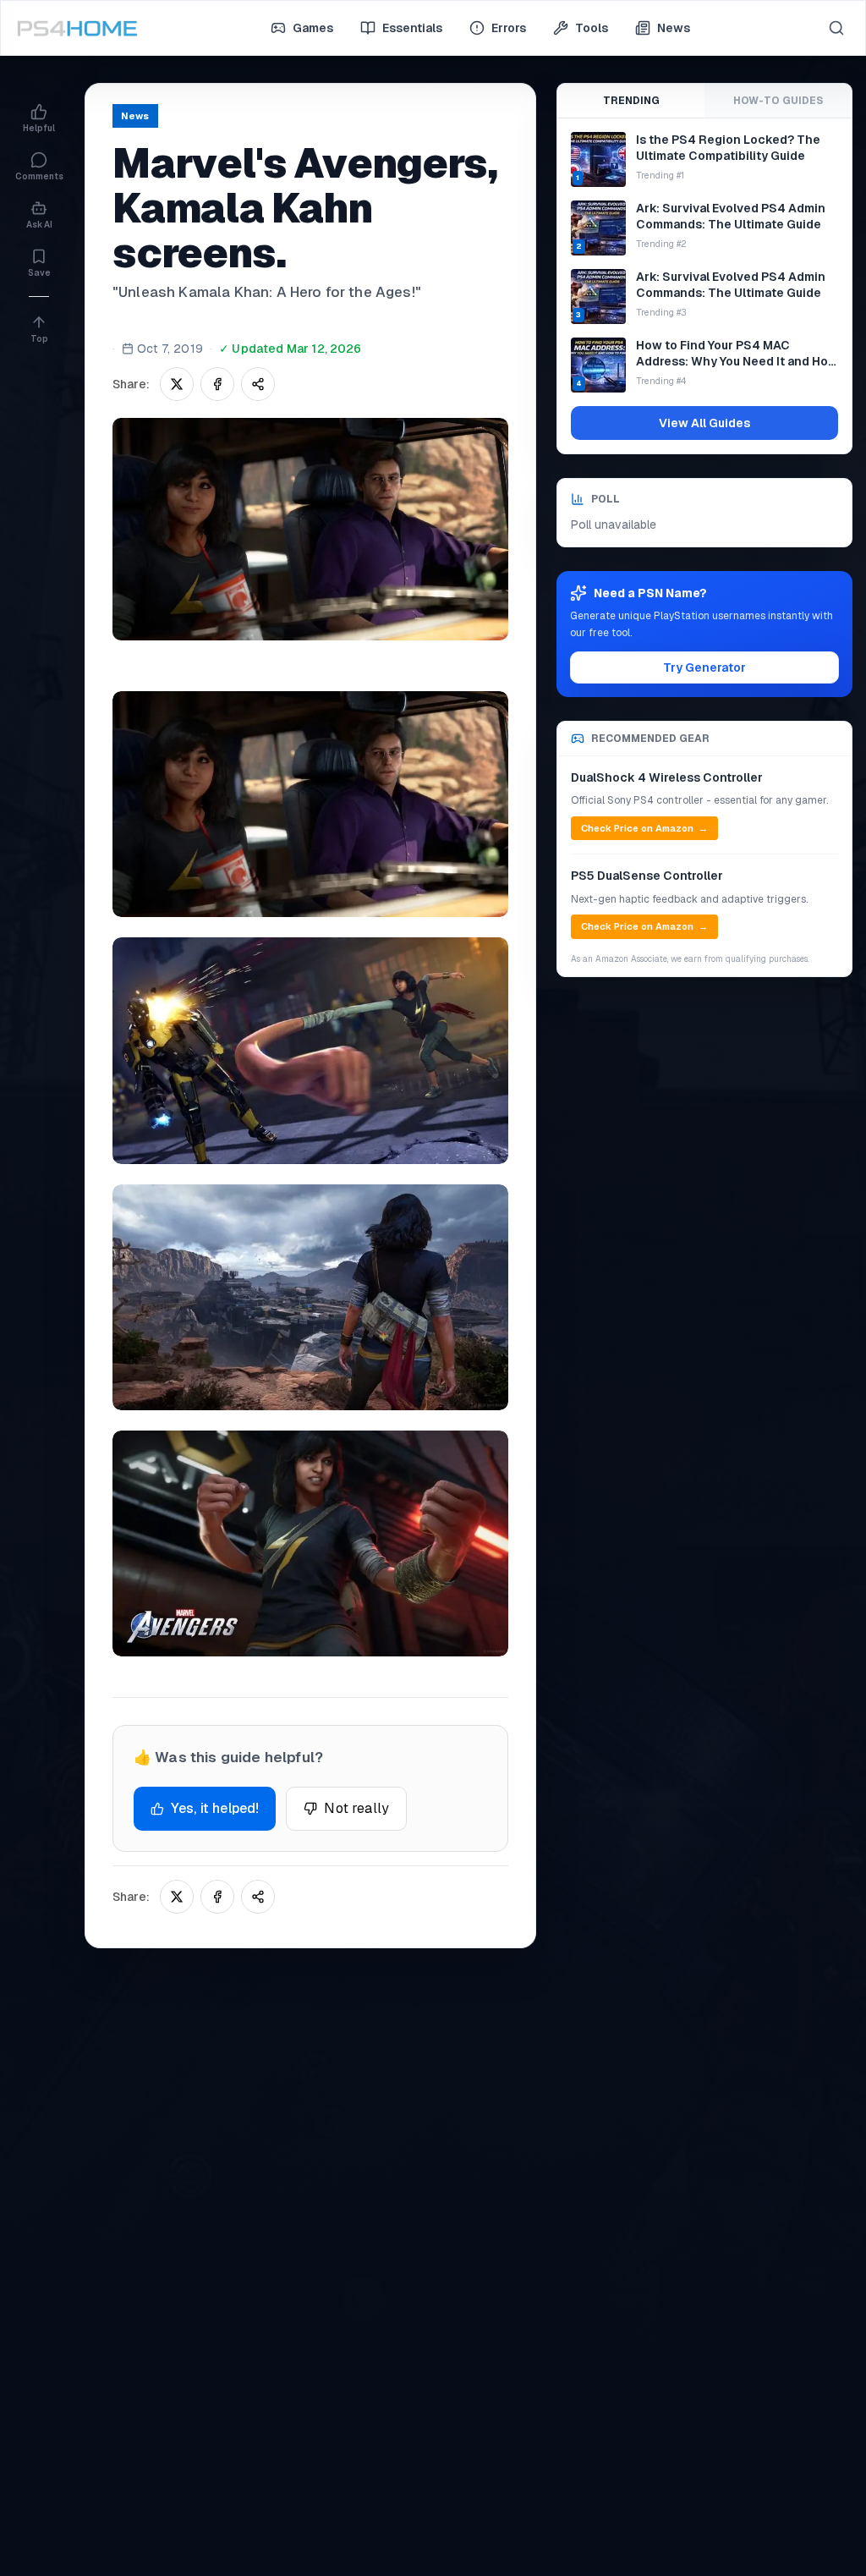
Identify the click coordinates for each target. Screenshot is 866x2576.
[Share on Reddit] (258, 384)
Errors (509, 28)
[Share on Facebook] (217, 384)
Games (313, 28)
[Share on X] (177, 384)
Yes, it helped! (215, 1808)
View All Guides (704, 423)
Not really (356, 1808)
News (674, 28)
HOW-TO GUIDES (778, 101)
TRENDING (631, 101)
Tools (592, 28)
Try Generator (704, 667)
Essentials (412, 28)
